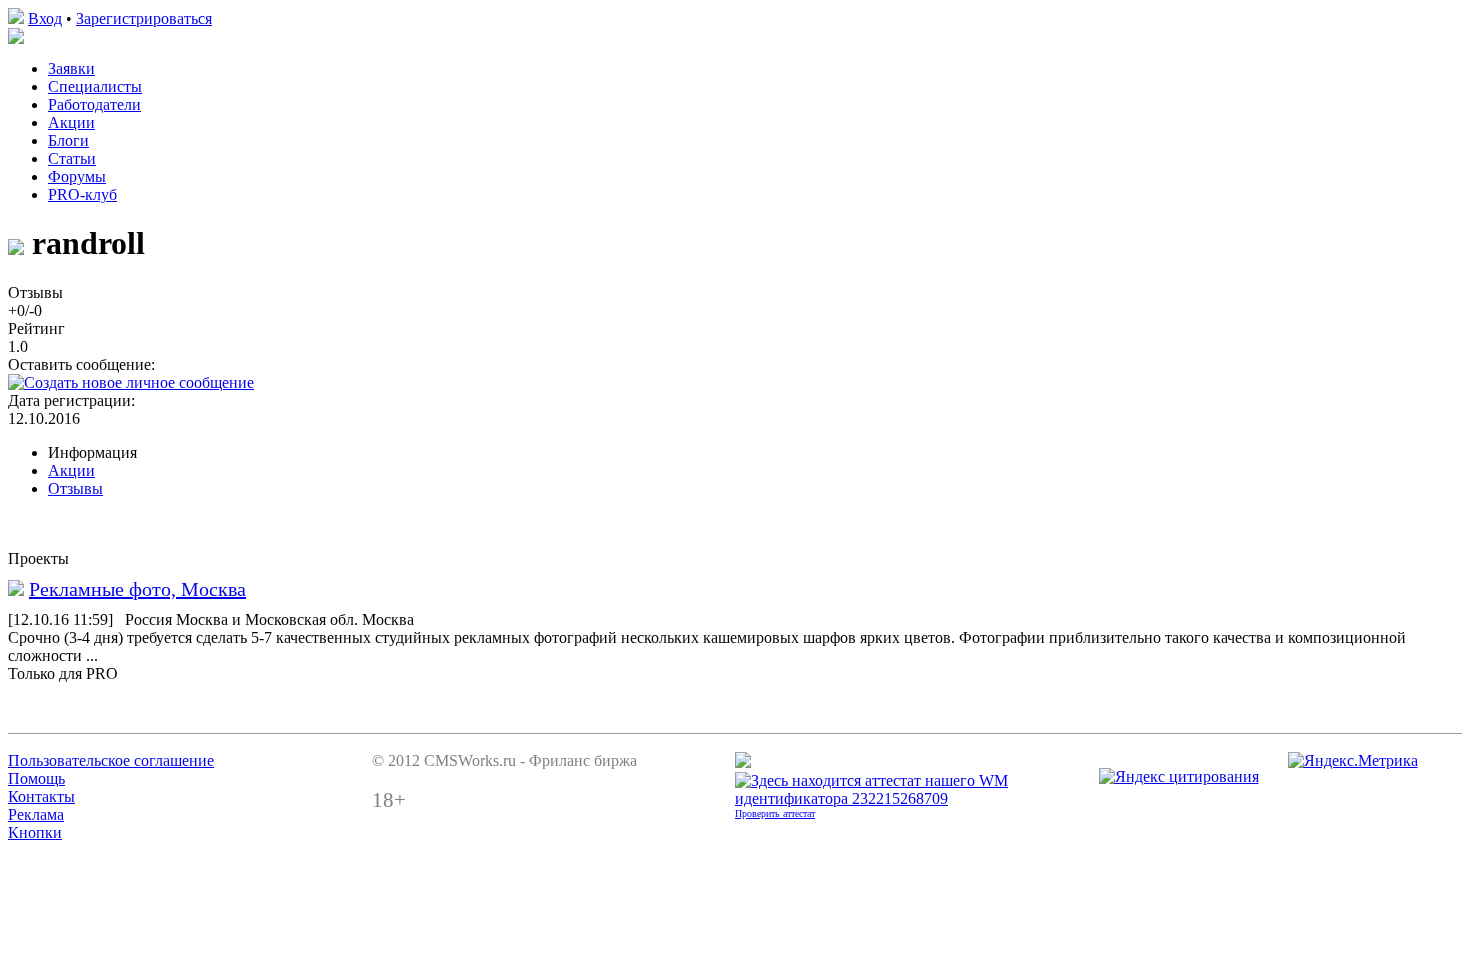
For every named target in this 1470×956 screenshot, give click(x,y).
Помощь (36, 778)
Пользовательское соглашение (111, 760)
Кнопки (35, 832)
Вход (45, 18)
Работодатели (94, 104)
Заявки (71, 68)
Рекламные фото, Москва (137, 589)
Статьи (72, 158)
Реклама (36, 814)
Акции (71, 122)
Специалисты (95, 86)
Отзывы (75, 488)
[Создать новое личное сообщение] (131, 382)
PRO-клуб (82, 194)
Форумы (77, 176)
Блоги (68, 140)
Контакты (41, 796)
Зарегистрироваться (144, 18)
